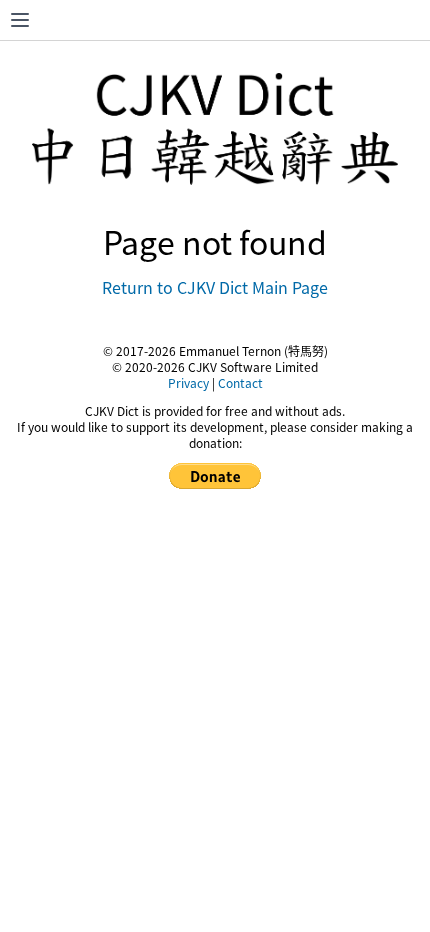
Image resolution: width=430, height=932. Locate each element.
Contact (240, 382)
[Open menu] (20, 20)
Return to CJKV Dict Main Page (215, 287)
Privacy (188, 382)
